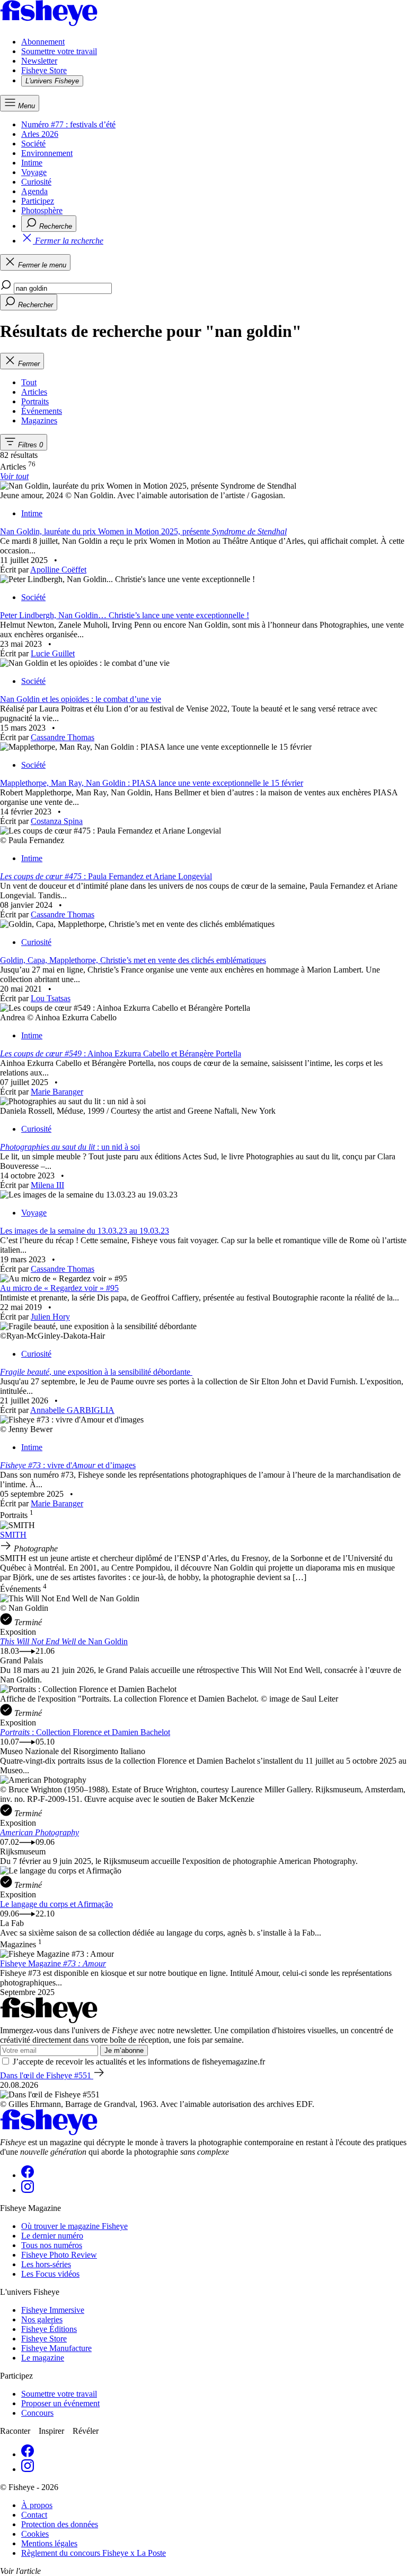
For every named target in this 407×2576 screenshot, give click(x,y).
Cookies (35, 2534)
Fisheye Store (44, 70)
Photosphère (42, 210)
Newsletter (39, 61)
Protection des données (60, 2524)
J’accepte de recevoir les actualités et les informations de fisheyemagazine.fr (139, 2062)
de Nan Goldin (64, 1641)
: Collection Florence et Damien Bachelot (85, 1732)
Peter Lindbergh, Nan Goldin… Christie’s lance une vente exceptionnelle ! (125, 615)
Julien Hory (50, 1317)
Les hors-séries (46, 2264)
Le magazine (43, 2358)
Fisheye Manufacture (56, 2348)
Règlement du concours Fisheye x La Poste (94, 2553)
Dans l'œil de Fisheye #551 (47, 2075)
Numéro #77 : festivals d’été (68, 124)
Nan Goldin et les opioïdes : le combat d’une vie (81, 699)
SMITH (13, 1535)
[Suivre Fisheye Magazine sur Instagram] (28, 2190)
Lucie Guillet (53, 653)
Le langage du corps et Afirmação (56, 1904)
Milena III (47, 1185)
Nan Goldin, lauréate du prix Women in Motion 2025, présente (143, 531)
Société (33, 144)
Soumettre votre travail (59, 51)
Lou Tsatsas (51, 998)
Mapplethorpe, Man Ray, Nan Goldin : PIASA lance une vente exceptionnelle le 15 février (152, 783)
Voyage (34, 172)
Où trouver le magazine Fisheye (74, 2226)
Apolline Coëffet (58, 570)
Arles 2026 (40, 134)
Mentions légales (49, 2543)
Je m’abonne (124, 2050)
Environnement (47, 153)
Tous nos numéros (52, 2245)
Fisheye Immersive (53, 2310)
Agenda (34, 191)
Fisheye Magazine (53, 1963)
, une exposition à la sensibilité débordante (96, 1372)
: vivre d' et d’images (68, 1465)
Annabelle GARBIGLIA (72, 1410)
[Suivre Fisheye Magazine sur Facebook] (28, 2175)
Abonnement (43, 42)
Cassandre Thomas (63, 737)
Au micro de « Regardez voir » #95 (59, 1288)
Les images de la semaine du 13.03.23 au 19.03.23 (85, 1231)
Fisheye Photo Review (59, 2255)
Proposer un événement (60, 2403)
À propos (37, 2505)
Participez (38, 201)
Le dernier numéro (52, 2236)
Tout (29, 382)
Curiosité (36, 182)
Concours (37, 2413)
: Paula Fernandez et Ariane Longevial (106, 876)
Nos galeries (42, 2319)
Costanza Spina (57, 821)
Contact (34, 2515)
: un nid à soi (70, 1147)
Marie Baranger (57, 1092)
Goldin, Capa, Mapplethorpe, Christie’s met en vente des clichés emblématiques (133, 960)
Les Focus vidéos (50, 2274)
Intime (32, 163)
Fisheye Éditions (49, 2329)
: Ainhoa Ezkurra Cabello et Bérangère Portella (121, 1053)
